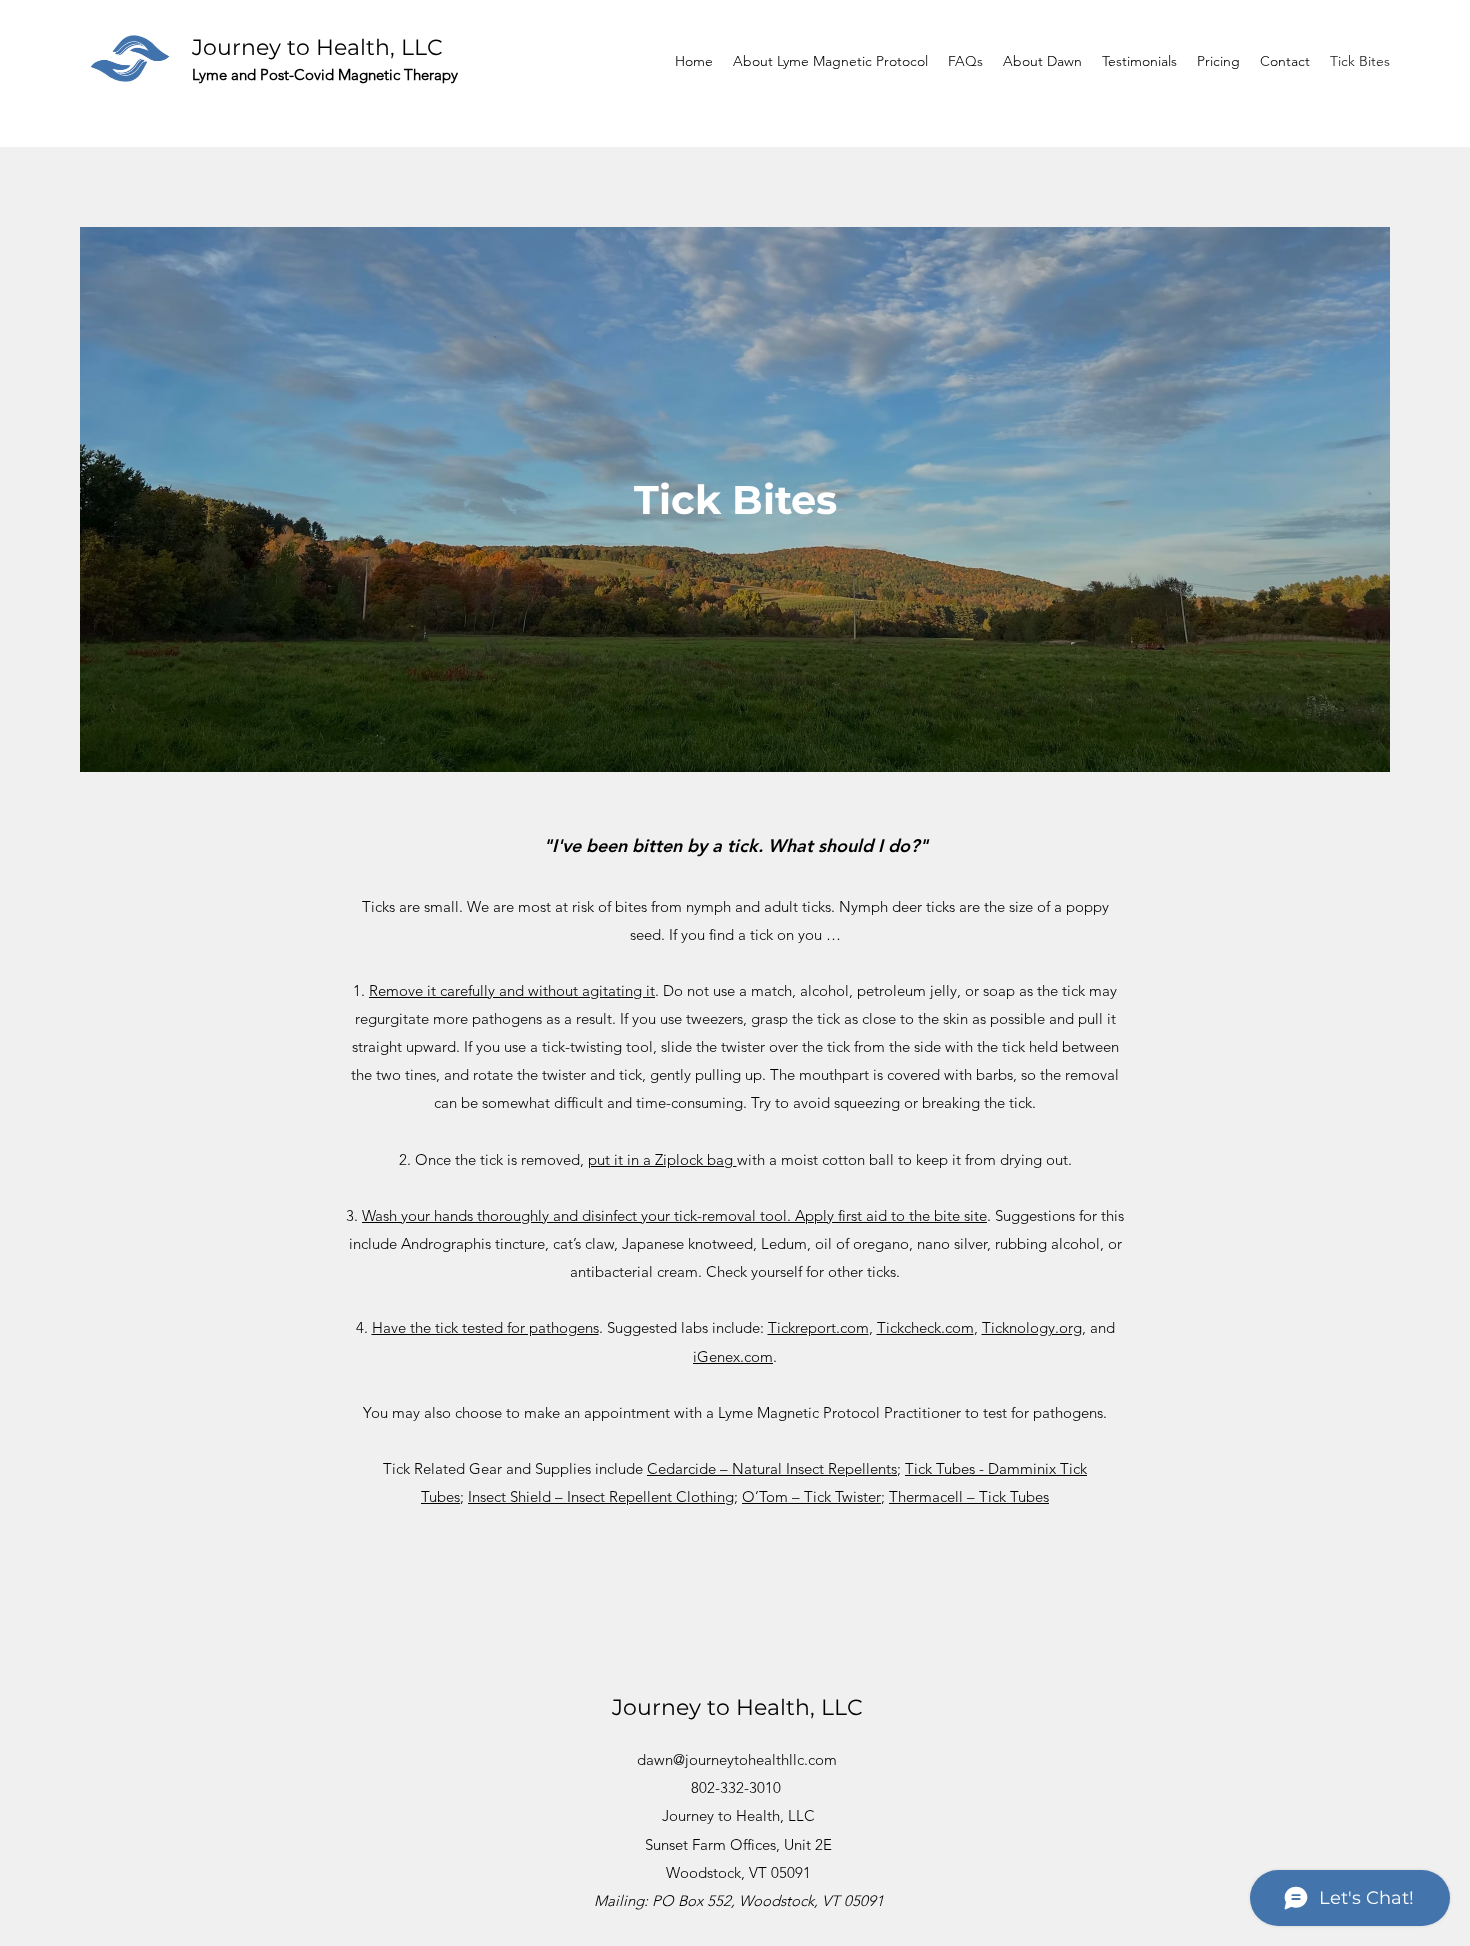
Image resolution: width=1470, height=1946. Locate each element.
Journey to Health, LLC (317, 47)
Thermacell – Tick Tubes (969, 1496)
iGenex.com (733, 1356)
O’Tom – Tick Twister (811, 1496)
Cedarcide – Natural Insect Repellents (772, 1468)
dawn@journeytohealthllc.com (737, 1759)
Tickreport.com (818, 1327)
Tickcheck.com (925, 1327)
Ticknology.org (1032, 1327)
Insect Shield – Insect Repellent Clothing (601, 1496)
